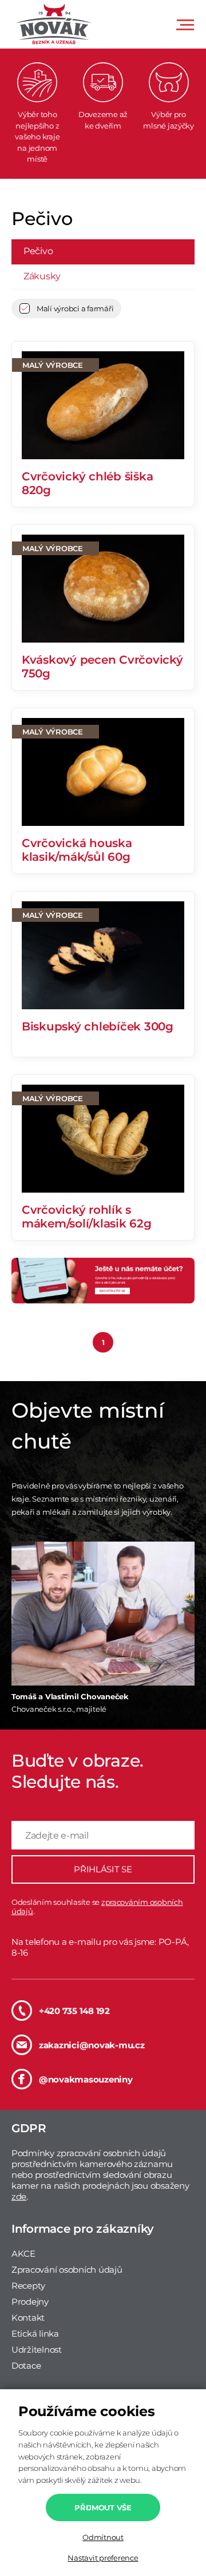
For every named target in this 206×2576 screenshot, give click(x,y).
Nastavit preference (103, 2558)
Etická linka (35, 2334)
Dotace (26, 2366)
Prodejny (30, 2302)
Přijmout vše (103, 2507)
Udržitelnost (37, 2350)
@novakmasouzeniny (86, 2079)
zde (19, 2196)
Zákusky (42, 276)
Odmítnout (103, 2537)
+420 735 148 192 (74, 2011)
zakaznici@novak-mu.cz (92, 2045)
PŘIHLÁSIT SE (103, 1869)
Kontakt (28, 2318)
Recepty (28, 2286)
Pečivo (38, 251)
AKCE (23, 2254)
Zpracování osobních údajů (67, 2270)
